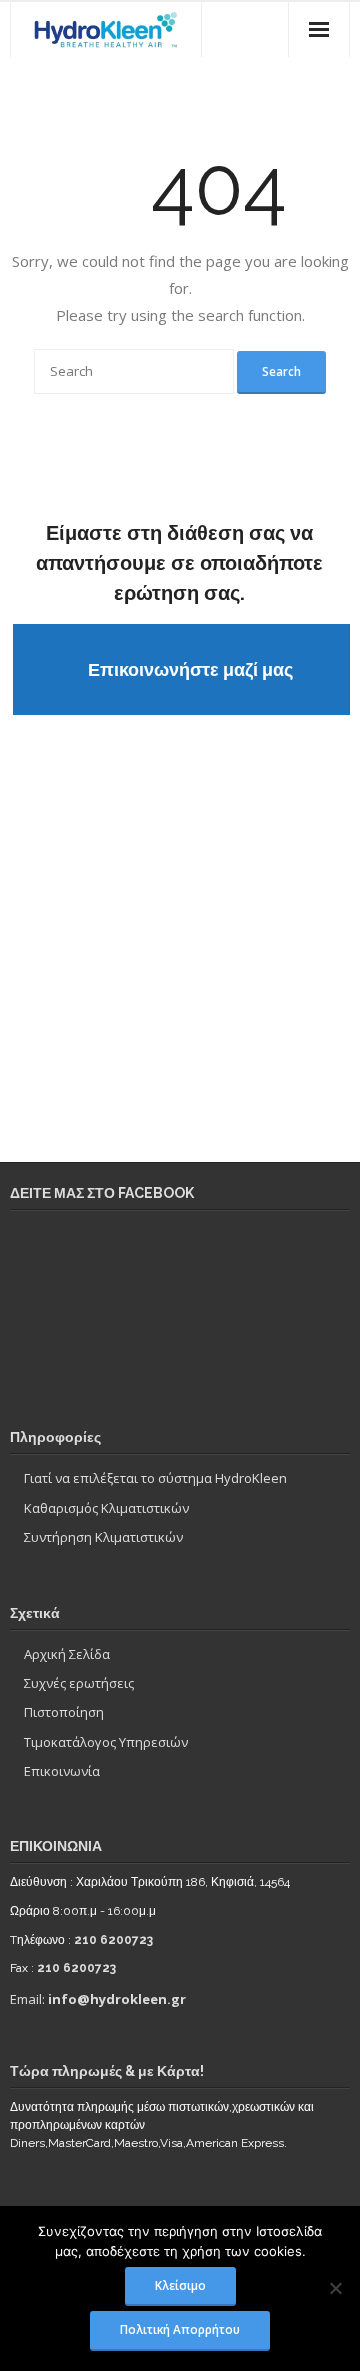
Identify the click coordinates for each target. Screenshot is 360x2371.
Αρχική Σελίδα (67, 1654)
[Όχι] (335, 2288)
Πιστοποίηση (64, 1712)
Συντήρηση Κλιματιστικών (103, 1537)
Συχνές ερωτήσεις (79, 1683)
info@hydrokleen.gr (117, 1999)
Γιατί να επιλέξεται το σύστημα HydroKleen (155, 1478)
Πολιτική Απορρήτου (180, 2329)
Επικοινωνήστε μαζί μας (190, 669)
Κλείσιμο (180, 2285)
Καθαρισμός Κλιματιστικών (106, 1508)
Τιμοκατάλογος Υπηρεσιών (106, 1742)
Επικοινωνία (62, 1771)
